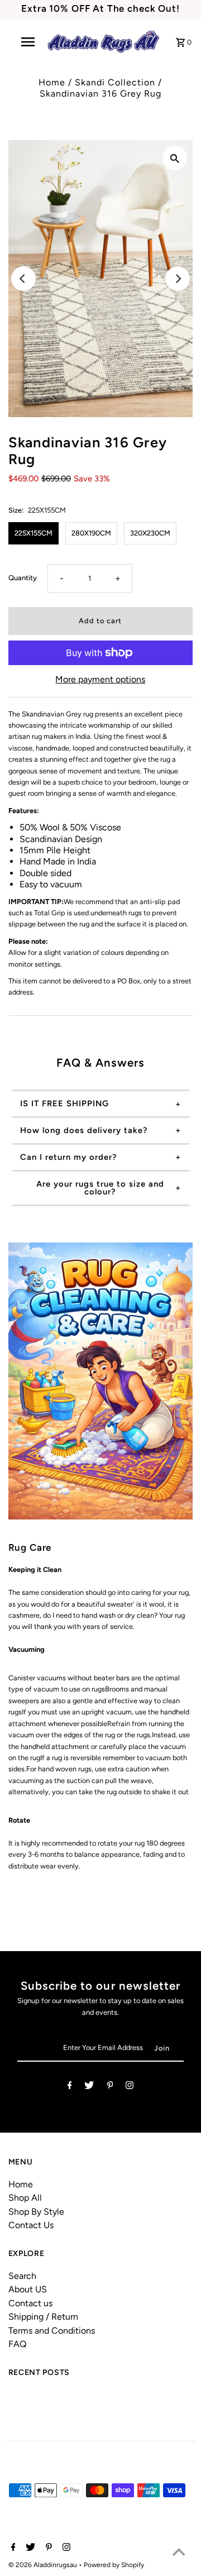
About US (28, 2289)
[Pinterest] (110, 2087)
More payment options (100, 679)
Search (22, 2276)
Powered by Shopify (114, 2565)
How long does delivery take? (84, 1130)
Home (52, 82)
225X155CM (33, 533)
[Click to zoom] (175, 158)
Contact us (30, 2303)
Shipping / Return (43, 2317)
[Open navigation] (27, 42)
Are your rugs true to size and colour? (100, 1188)
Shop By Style (36, 2212)
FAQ (17, 2344)
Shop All (25, 2198)
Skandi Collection (115, 82)
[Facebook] (70, 2087)
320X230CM (150, 533)
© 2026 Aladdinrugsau (44, 2565)
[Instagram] (130, 2087)
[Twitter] (89, 2087)
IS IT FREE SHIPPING (64, 1103)
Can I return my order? (69, 1157)
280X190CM (91, 533)
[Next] (178, 279)
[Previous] (23, 279)
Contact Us (31, 2225)
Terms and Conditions (52, 2331)
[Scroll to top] (179, 2554)
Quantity (23, 578)
